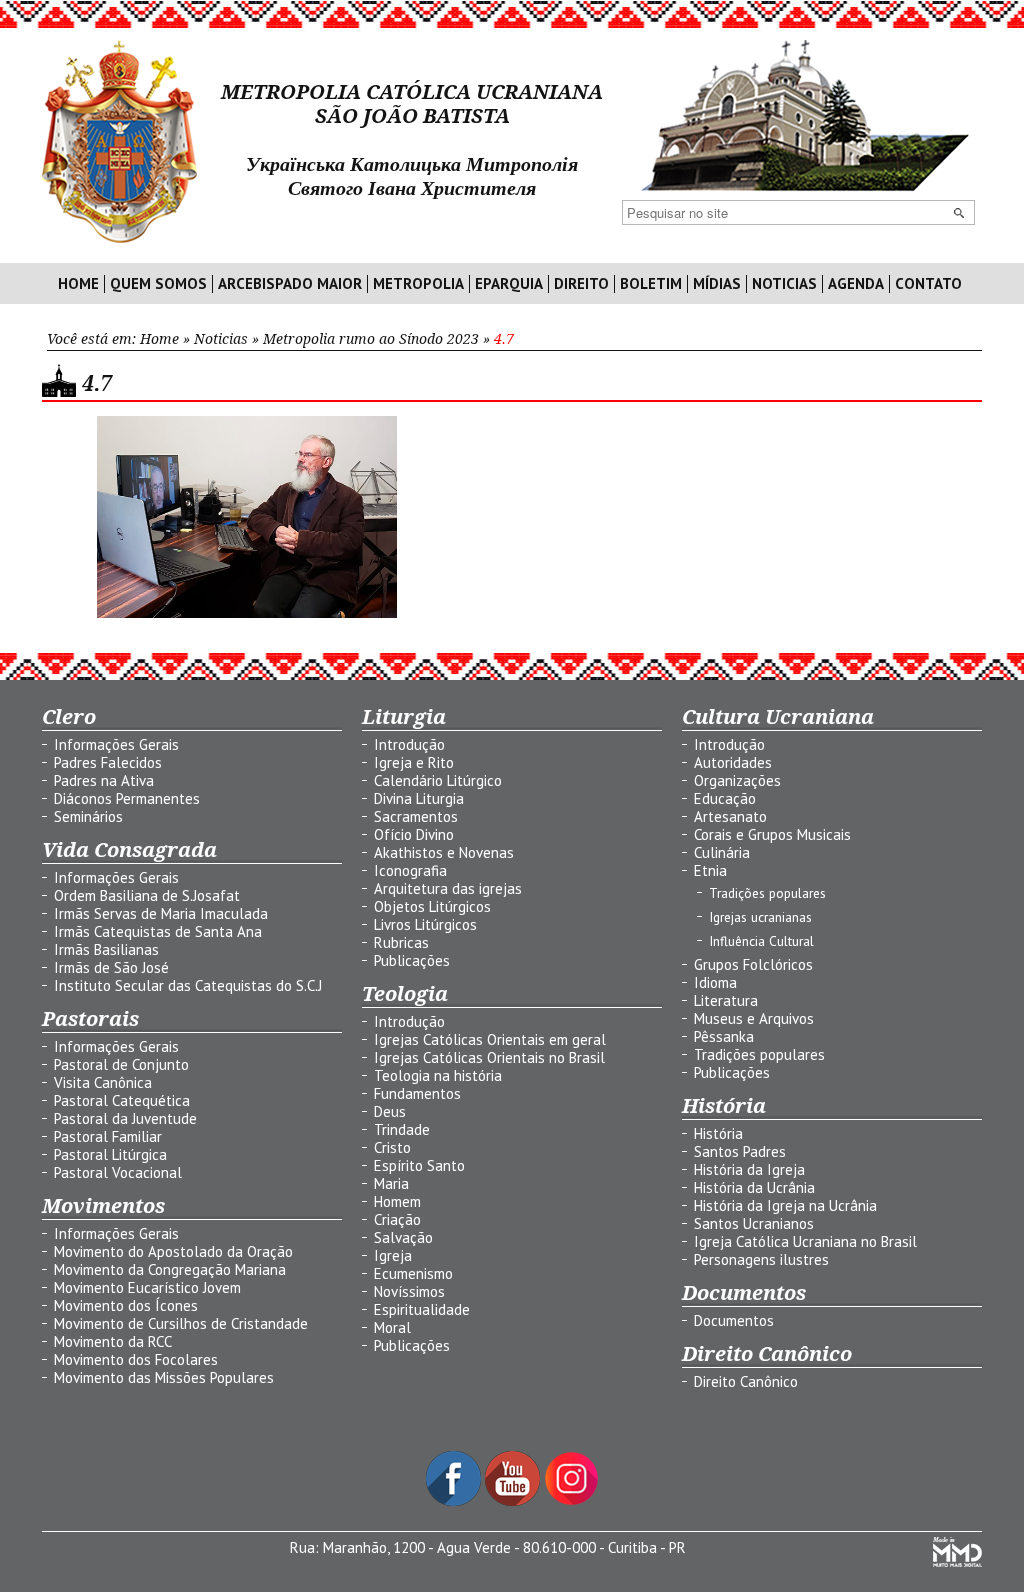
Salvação (403, 1237)
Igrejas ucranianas (760, 917)
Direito (581, 284)
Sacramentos (416, 816)
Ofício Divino (414, 834)
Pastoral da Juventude (125, 1118)
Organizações (737, 780)
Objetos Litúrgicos (432, 906)
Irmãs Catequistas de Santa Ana (158, 931)
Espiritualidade (422, 1309)
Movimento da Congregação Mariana (170, 1269)
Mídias (717, 284)
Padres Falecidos (108, 762)
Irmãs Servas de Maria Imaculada (161, 913)
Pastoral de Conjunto (121, 1064)
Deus (390, 1111)
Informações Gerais (116, 744)
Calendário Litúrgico (438, 780)
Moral (392, 1327)
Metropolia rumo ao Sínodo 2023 (371, 339)
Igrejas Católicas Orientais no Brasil (489, 1057)
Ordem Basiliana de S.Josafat (147, 895)
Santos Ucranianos (754, 1223)
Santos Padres (740, 1151)
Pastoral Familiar (108, 1136)
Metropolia (418, 284)
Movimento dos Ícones (126, 1305)
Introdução (409, 744)
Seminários (88, 816)
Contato (928, 284)
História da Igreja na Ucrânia (785, 1205)
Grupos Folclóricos (753, 964)
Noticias (784, 284)
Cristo (392, 1147)
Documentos (734, 1320)
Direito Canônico (746, 1381)
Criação (397, 1219)
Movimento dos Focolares (136, 1359)
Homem (397, 1201)
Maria (391, 1183)
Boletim (651, 284)
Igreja (393, 1255)
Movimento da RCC (113, 1341)
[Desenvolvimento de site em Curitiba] (957, 1561)
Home (78, 284)
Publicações (412, 960)
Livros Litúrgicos (425, 924)
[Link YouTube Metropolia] (514, 1500)
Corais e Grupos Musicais (772, 834)
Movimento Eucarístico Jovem (147, 1287)
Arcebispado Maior (290, 284)
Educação (725, 798)
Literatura (726, 1000)
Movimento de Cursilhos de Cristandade (181, 1323)
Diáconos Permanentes (127, 798)
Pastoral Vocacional (118, 1172)
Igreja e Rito (414, 762)
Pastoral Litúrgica (110, 1154)
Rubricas (401, 942)
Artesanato (730, 816)
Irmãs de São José (111, 967)
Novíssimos (409, 1291)
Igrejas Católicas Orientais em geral (490, 1039)
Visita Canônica (103, 1082)
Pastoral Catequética (122, 1100)
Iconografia (410, 870)
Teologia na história (438, 1075)
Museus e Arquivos (754, 1018)
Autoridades (733, 762)
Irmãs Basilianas (106, 949)
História (718, 1133)
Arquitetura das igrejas (448, 888)
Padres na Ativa (104, 780)
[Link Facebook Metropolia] (455, 1500)
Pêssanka (724, 1036)
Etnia (710, 870)
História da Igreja (749, 1169)
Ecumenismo (413, 1273)
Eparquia (509, 284)
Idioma (715, 982)
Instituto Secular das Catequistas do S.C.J (188, 985)
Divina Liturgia (419, 798)
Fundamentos (417, 1093)
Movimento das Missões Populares (164, 1377)
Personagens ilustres (761, 1259)
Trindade (402, 1129)
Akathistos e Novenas (444, 852)
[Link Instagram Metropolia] (571, 1500)
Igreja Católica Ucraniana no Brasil (805, 1241)
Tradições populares (767, 893)
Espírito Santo (419, 1165)
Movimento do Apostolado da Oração (173, 1251)
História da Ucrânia (754, 1187)
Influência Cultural (761, 941)
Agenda (856, 284)
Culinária (722, 852)
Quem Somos (158, 284)
